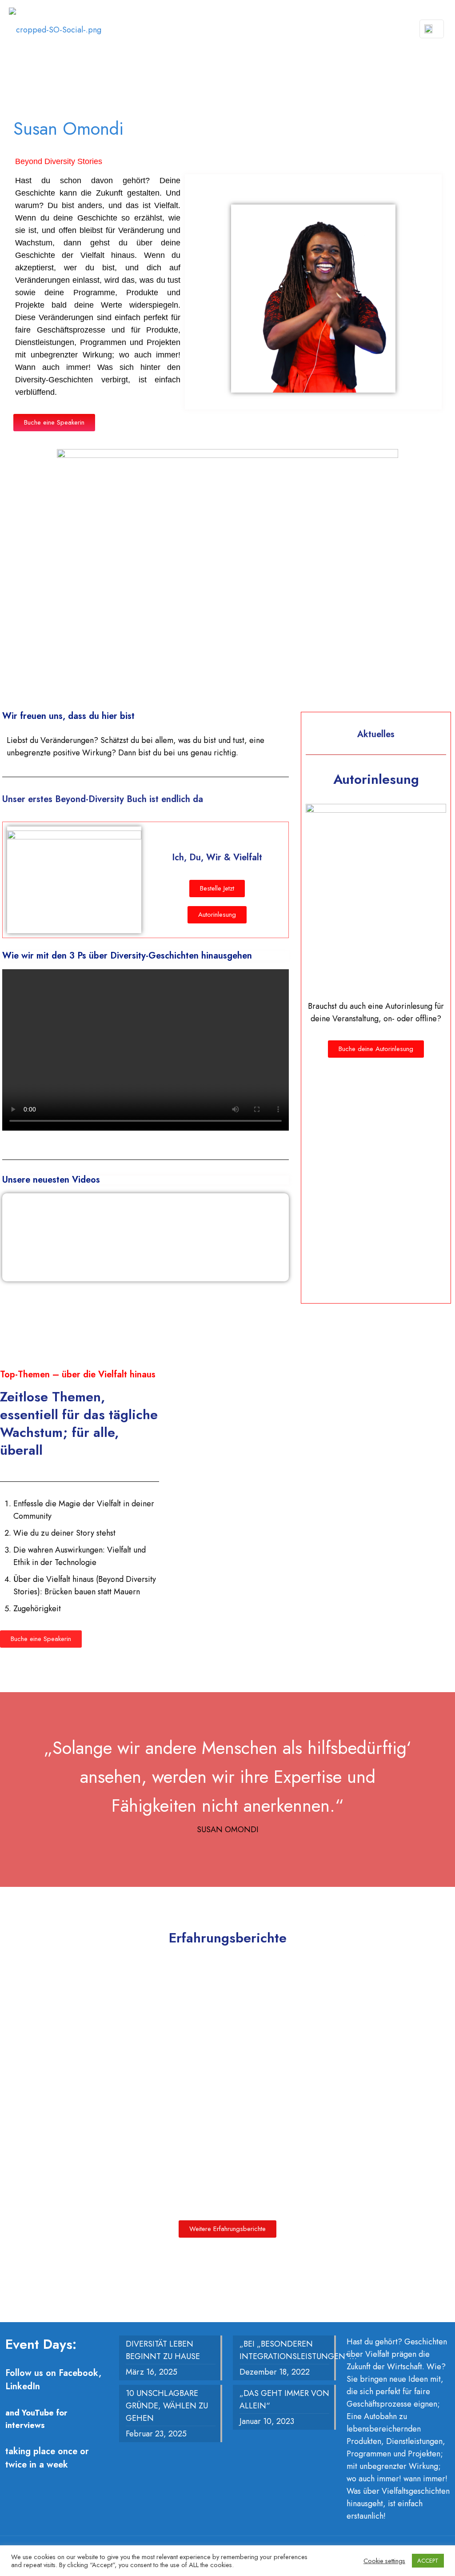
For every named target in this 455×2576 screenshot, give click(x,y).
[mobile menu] (394, 29)
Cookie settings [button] (384, 2561)
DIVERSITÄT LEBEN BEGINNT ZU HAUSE (163, 2350)
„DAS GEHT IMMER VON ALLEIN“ (284, 2399)
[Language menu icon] (432, 29)
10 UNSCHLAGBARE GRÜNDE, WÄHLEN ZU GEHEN (167, 2406)
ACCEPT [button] (428, 2561)
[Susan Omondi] (55, 29)
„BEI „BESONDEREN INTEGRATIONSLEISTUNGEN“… (284, 2350)
